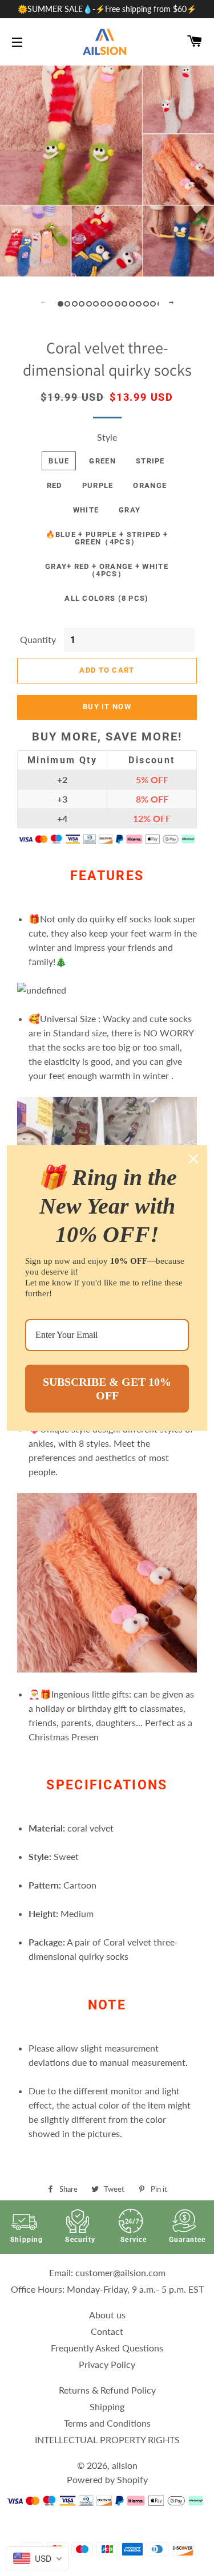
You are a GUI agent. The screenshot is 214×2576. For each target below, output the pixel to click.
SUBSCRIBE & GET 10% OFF (107, 1389)
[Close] (193, 1159)
